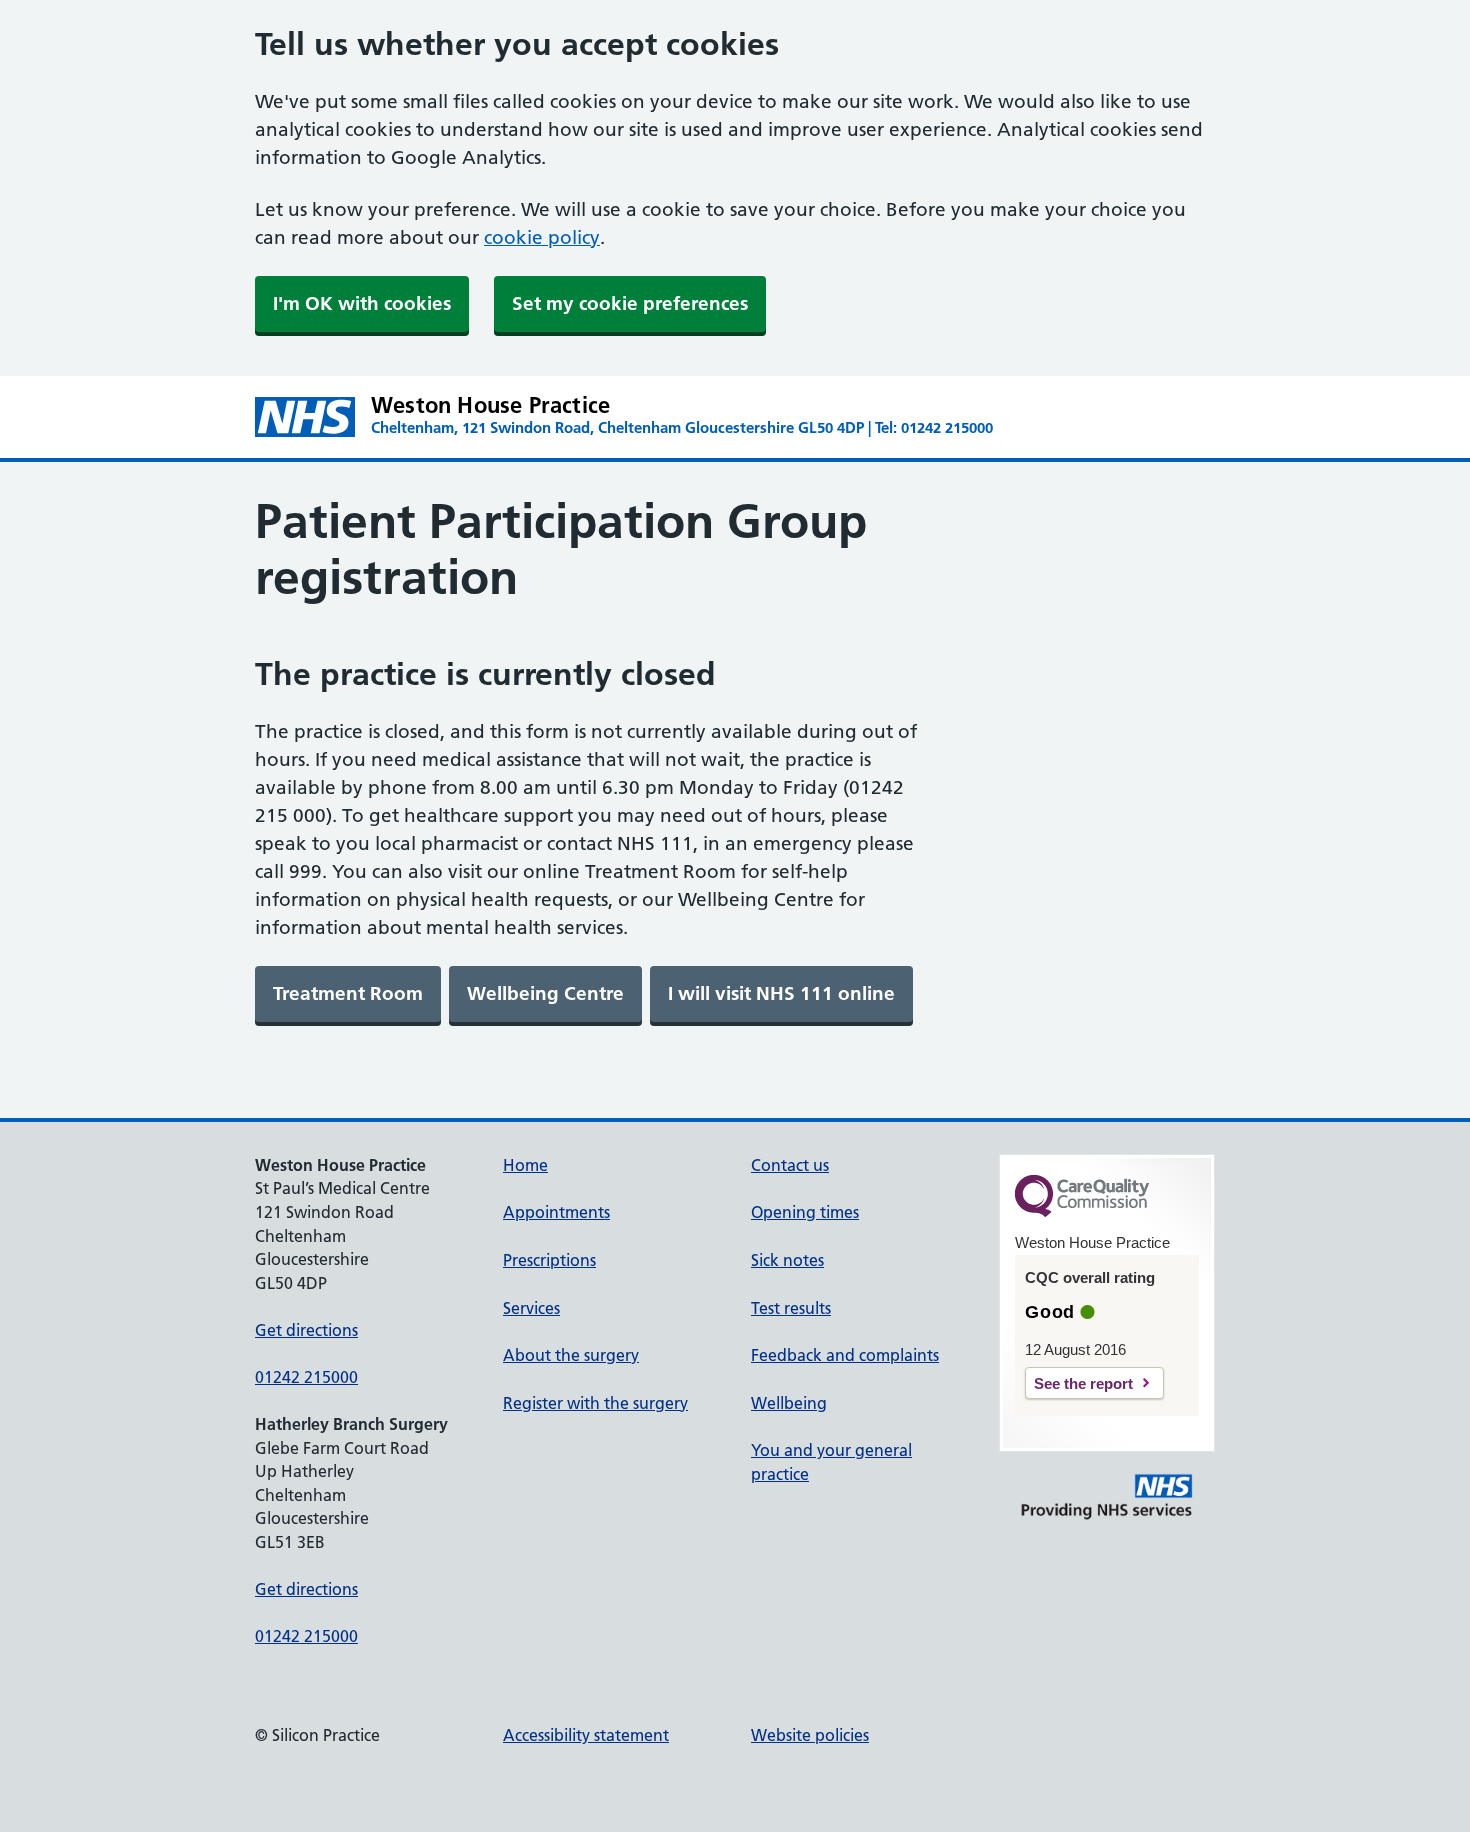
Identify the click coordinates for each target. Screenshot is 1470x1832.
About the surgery (571, 1355)
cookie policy (542, 237)
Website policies (810, 1735)
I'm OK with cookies (362, 303)
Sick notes (787, 1260)
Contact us (790, 1165)
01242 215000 (306, 1377)
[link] (348, 994)
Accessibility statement (586, 1735)
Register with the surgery (595, 1403)
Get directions (306, 1330)
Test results (791, 1308)
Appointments (556, 1212)
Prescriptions (549, 1260)
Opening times (805, 1212)
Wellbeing (789, 1403)
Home (525, 1165)
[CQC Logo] (1082, 1212)
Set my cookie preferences (630, 303)
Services (531, 1308)
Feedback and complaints (845, 1355)
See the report (1083, 1383)
